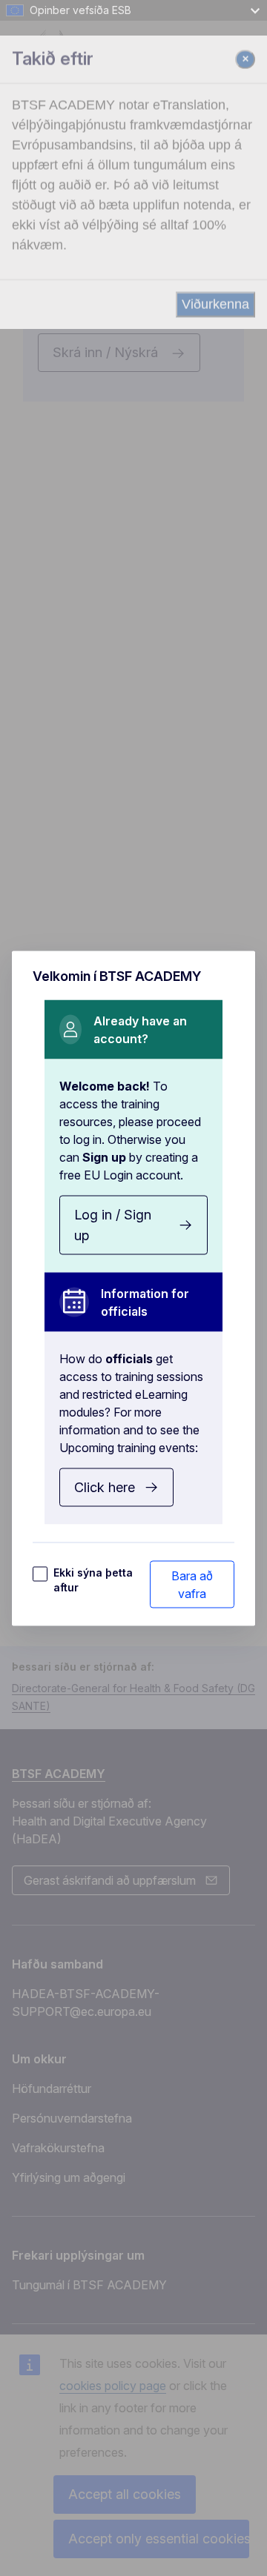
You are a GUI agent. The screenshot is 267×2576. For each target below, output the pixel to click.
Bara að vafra (192, 1584)
